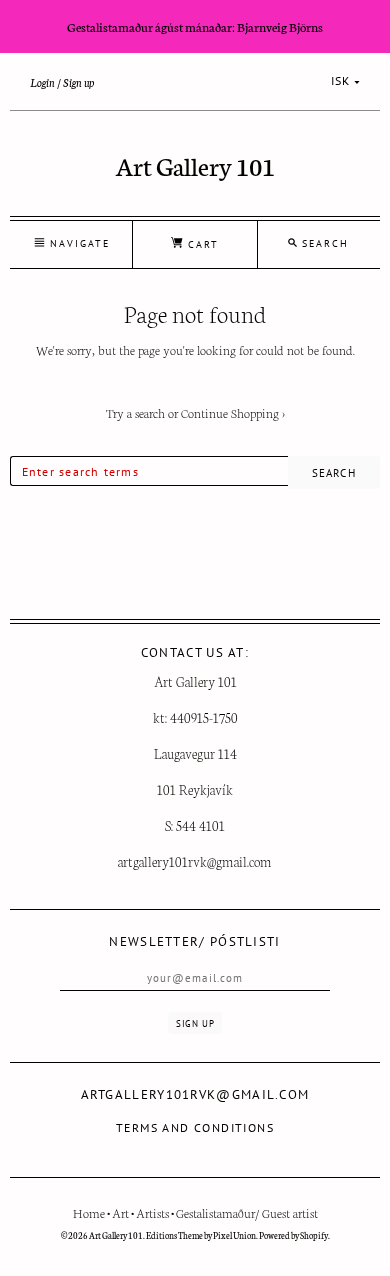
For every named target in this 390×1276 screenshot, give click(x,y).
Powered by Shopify (293, 1235)
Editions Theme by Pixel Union (201, 1235)
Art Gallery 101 (195, 165)
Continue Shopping (233, 412)
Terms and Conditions (195, 1127)
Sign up (78, 82)
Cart (201, 244)
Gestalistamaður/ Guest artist (247, 1212)
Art (120, 1212)
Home (89, 1212)
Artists (152, 1212)
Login (42, 82)
